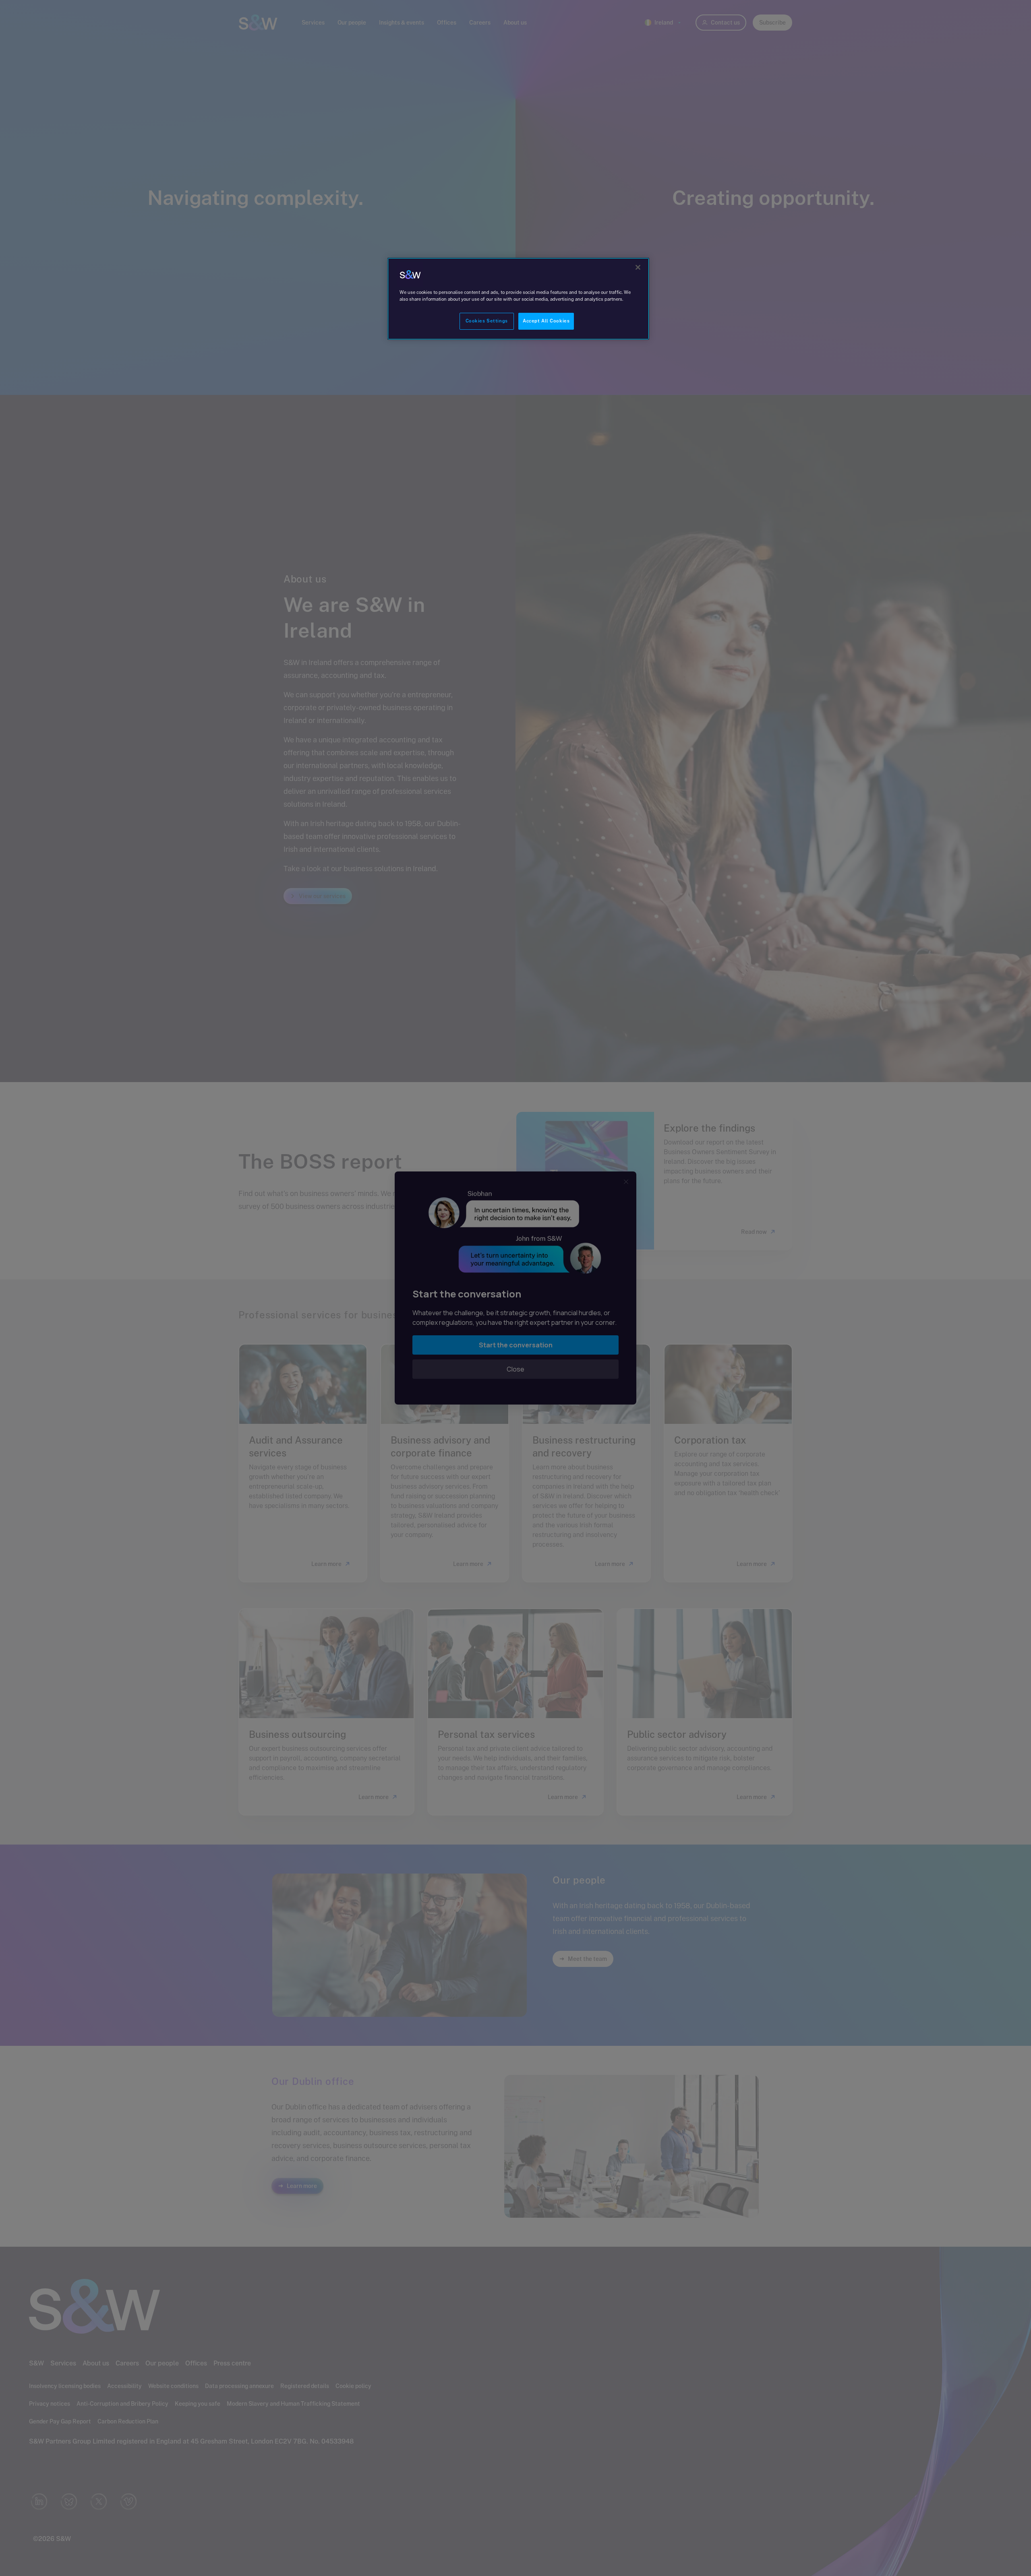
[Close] (638, 267)
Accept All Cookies (546, 321)
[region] (518, 299)
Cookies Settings (487, 321)
